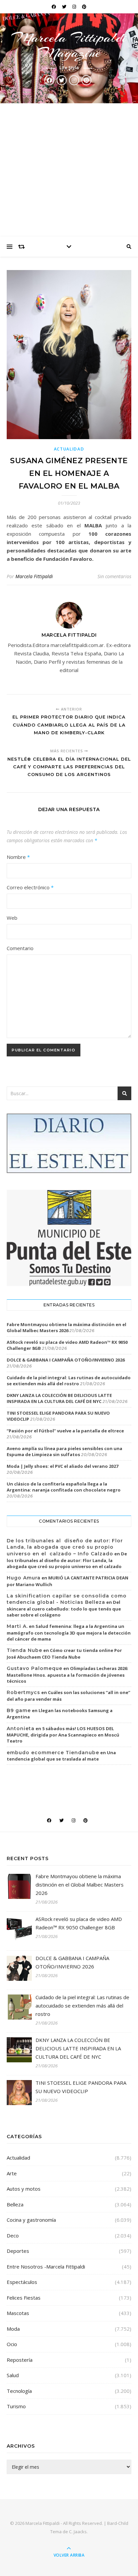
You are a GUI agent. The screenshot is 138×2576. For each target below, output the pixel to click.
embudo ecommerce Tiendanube (53, 1753)
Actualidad (69, 449)
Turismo (16, 2406)
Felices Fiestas (24, 2298)
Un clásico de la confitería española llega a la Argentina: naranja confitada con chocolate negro (64, 1487)
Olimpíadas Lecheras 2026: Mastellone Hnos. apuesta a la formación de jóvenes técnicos (67, 1675)
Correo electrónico (30, 887)
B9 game (19, 1710)
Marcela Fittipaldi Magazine (69, 45)
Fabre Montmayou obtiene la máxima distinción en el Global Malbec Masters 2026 (66, 1327)
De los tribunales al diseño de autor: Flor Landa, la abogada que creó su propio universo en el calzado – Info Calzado (65, 1547)
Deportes (18, 2251)
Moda (13, 2329)
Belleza (15, 2204)
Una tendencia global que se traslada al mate (61, 1756)
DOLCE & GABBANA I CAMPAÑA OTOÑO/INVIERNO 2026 (66, 1360)
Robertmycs (23, 1692)
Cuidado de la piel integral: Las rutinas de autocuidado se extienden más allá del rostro (69, 1381)
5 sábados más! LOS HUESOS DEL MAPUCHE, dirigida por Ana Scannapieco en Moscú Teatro (63, 1735)
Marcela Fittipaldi (34, 576)
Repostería (20, 2360)
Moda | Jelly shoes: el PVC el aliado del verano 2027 (62, 1466)
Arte (12, 2173)
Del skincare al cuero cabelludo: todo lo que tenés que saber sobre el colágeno (64, 1608)
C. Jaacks (78, 2532)
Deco (13, 2235)
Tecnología (19, 2391)
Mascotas (18, 2313)
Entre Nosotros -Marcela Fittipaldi (46, 2267)
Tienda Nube (24, 1650)
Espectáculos (22, 2282)
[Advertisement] (69, 170)
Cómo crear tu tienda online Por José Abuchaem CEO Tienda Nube (64, 1654)
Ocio (12, 2344)
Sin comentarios (114, 576)
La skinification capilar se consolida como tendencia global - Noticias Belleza (67, 1599)
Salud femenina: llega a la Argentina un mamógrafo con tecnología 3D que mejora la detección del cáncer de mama (69, 1633)
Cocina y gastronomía (31, 2220)
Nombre (18, 857)
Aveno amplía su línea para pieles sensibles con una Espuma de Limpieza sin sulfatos (64, 1451)
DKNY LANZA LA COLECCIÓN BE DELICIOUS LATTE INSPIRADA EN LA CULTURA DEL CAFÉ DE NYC (59, 1398)
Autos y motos (24, 2189)
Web (12, 918)
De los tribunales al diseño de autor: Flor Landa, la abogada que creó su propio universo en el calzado (67, 1560)
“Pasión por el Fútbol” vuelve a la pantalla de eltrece (65, 1431)
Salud (13, 2375)
